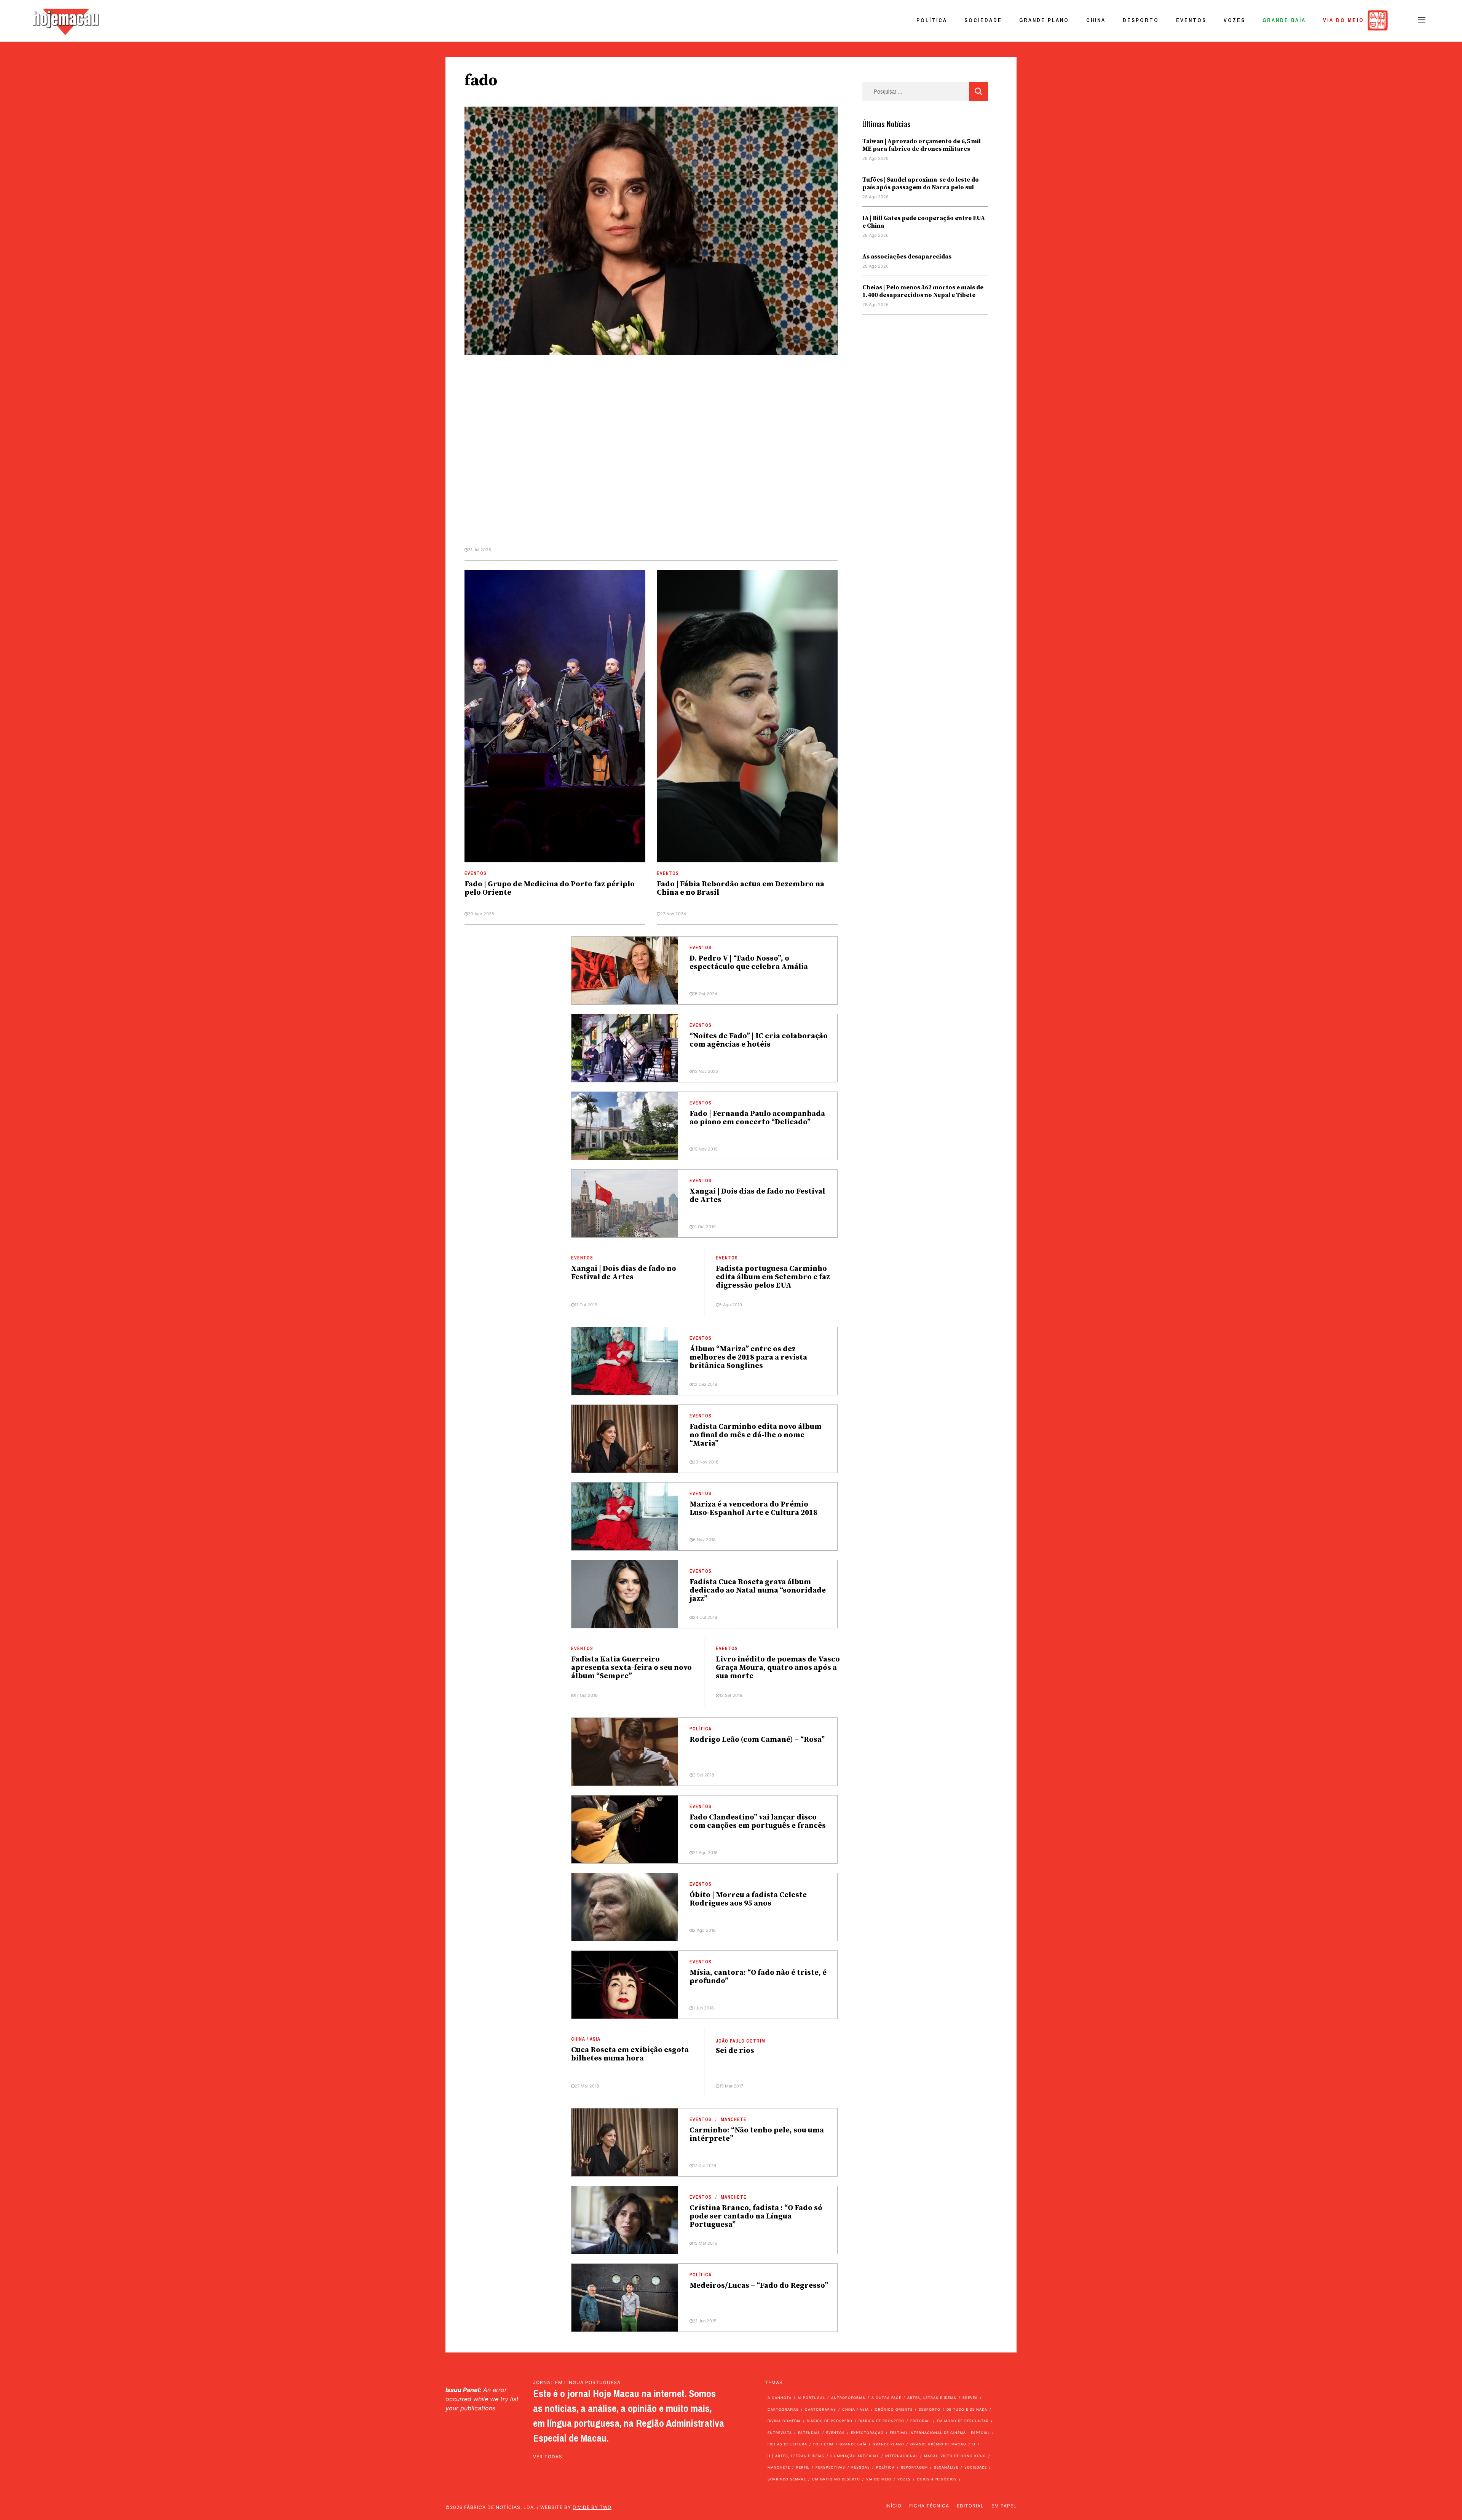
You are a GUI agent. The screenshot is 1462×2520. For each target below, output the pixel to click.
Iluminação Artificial (855, 2456)
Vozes (1235, 20)
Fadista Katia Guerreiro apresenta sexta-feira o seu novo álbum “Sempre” (631, 1668)
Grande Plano (1044, 20)
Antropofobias (848, 2398)
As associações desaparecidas (907, 257)
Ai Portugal (811, 2398)
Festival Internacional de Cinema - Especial (940, 2433)
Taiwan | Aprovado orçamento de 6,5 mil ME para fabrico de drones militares (922, 145)
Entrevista (780, 2433)
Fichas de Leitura (787, 2444)
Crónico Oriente (894, 2409)
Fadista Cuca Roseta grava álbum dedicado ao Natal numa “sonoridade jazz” (758, 1590)
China (1096, 20)
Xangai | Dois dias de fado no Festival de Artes (757, 1196)
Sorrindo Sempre (787, 2479)
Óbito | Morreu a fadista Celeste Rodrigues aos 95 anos (748, 1899)
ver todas (548, 2457)
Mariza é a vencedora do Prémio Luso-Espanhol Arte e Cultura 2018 (753, 1509)
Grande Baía (1284, 20)
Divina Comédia (784, 2421)
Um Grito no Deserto (836, 2479)
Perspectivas (830, 2467)
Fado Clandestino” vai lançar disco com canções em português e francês (758, 1822)
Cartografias (783, 2409)
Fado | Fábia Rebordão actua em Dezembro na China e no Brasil (741, 888)
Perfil (803, 2467)
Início (894, 2506)
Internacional (902, 2456)
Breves (970, 2398)
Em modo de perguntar (963, 2421)
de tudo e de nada (967, 2409)
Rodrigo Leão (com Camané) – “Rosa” (757, 1740)
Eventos (1191, 20)
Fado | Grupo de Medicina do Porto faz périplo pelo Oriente (550, 888)
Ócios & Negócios (937, 2479)
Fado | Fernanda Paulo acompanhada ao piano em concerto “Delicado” (757, 1118)
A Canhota (780, 2398)
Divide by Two (592, 2507)
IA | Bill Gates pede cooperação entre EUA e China (924, 222)
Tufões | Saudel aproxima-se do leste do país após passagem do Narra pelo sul (921, 184)
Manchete (734, 2119)
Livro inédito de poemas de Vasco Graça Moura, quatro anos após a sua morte (778, 1668)
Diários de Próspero (830, 2421)
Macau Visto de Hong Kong (955, 2456)
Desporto (1141, 20)
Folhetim (823, 2444)
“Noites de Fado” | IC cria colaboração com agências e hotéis (759, 1040)
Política (932, 20)
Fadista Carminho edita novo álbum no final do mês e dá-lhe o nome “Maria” (756, 1435)
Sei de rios (735, 2051)
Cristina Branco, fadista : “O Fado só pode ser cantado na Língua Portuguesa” (756, 2216)
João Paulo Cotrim (741, 2041)
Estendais (809, 2433)
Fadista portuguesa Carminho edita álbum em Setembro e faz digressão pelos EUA (773, 1277)
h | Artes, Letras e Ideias (796, 2456)
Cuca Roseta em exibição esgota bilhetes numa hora (630, 2054)
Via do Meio (1344, 20)
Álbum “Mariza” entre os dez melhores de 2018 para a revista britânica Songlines (748, 1357)
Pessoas (861, 2467)
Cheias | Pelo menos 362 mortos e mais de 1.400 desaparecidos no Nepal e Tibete (923, 291)
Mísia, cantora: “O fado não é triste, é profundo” (758, 1977)
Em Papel (1004, 2506)
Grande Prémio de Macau (938, 2444)
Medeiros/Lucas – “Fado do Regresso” (759, 2286)
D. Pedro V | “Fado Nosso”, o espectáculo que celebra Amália (749, 963)
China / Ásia (586, 2039)
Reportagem (914, 2467)
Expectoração (867, 2433)
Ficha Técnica (929, 2506)
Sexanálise (946, 2467)
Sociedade (983, 20)
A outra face (886, 2398)
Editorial (921, 2421)
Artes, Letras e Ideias (932, 2398)
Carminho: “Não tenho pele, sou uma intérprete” (757, 2135)
